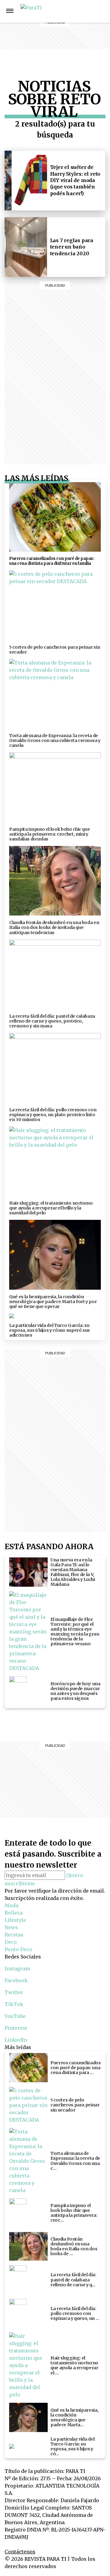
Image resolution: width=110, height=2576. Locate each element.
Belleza (82, 11)
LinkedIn (16, 2040)
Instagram (103, 11)
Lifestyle (82, 18)
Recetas (82, 33)
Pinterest (16, 2028)
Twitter (14, 1992)
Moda (11, 1905)
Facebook (16, 1980)
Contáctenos (20, 2552)
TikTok (14, 2004)
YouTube (15, 2016)
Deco (82, 40)
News (82, 26)
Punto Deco (82, 51)
